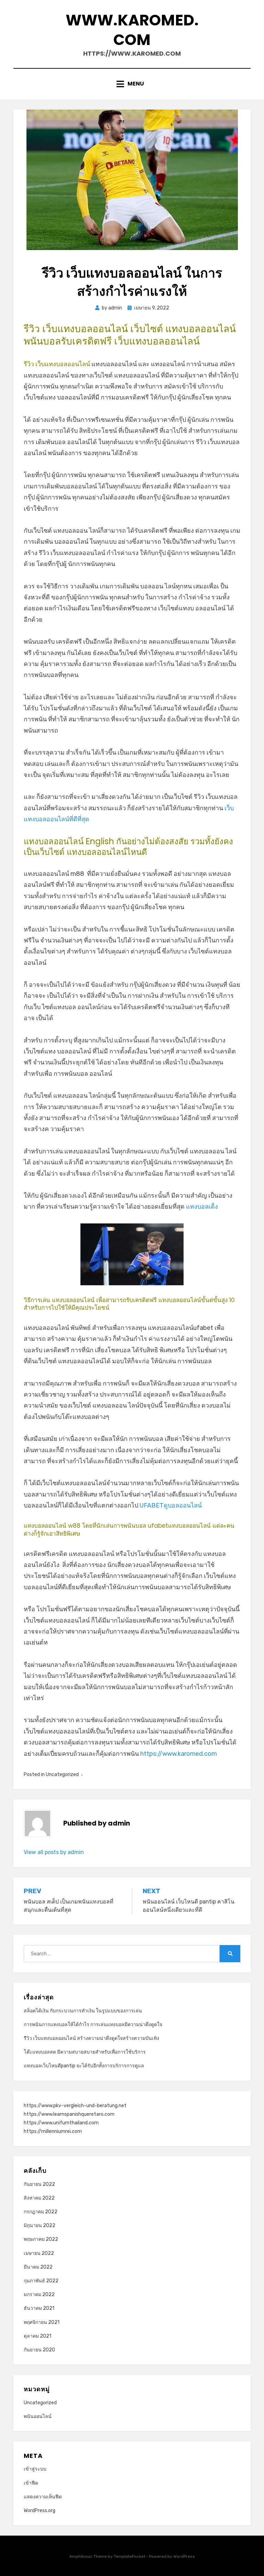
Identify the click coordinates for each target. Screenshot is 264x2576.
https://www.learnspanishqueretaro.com (69, 2114)
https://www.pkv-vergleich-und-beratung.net (75, 2106)
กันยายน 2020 (39, 2350)
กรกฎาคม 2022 (41, 2212)
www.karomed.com (132, 30)
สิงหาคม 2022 (39, 2198)
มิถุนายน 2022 (40, 2225)
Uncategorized (62, 1775)
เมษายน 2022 (39, 2253)
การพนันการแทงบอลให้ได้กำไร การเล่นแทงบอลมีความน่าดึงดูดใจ (93, 2025)
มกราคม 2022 (39, 2295)
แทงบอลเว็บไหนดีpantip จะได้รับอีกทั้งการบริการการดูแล (84, 2066)
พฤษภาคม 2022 (41, 2239)
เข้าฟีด (31, 2483)
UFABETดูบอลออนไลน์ (171, 1505)
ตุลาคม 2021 (37, 2336)
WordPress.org (40, 2511)
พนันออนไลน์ (38, 2416)
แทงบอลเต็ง (202, 1207)
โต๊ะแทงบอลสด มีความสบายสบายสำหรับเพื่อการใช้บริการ (85, 2052)
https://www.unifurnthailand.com (61, 2123)
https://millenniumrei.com (53, 2131)
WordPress (184, 2556)
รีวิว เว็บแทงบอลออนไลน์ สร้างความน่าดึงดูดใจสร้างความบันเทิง (91, 2038)
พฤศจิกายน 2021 (42, 2322)
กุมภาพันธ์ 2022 (41, 2281)
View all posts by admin (54, 1852)
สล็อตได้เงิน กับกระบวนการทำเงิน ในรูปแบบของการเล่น (83, 2011)
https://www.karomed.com (179, 1754)
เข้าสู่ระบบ (35, 2469)
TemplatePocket (130, 2556)
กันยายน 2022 (39, 2184)
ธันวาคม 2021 (39, 2308)
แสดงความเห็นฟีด (43, 2497)
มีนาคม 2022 (38, 2267)
